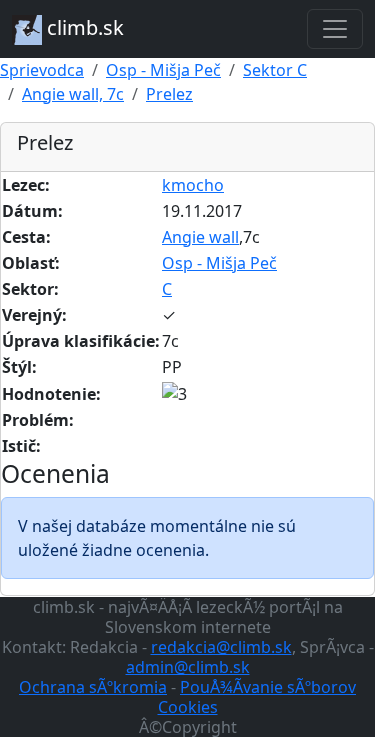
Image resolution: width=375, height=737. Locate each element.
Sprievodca (42, 70)
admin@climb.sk (188, 667)
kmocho (193, 185)
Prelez (169, 94)
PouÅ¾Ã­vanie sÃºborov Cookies (257, 697)
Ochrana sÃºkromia (93, 687)
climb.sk (83, 27)
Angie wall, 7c (73, 94)
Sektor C (275, 70)
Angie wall (200, 237)
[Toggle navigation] (335, 29)
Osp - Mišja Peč (163, 70)
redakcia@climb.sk (221, 647)
